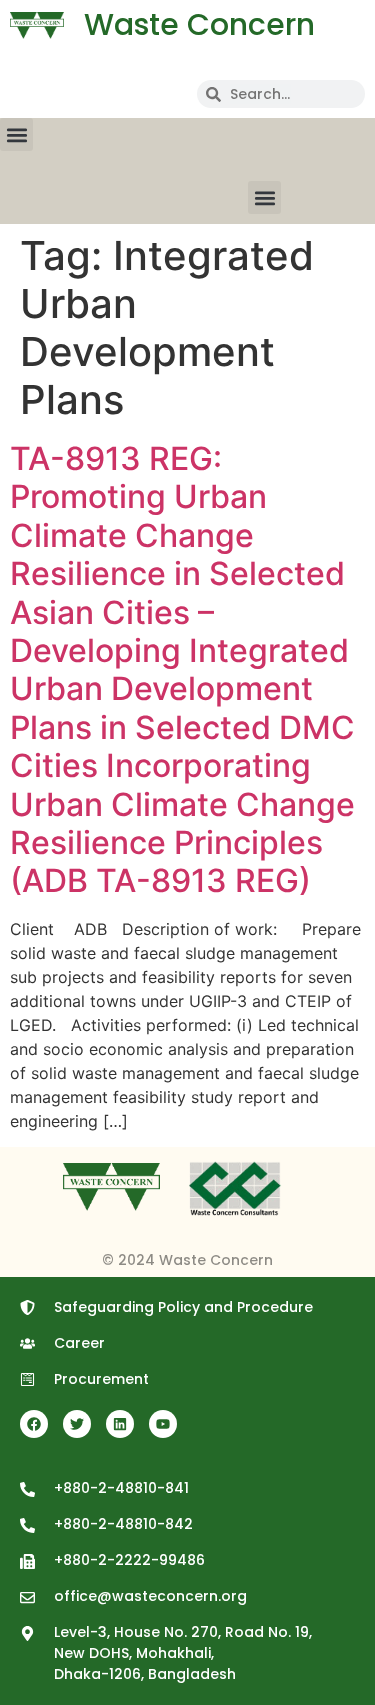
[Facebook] (34, 1424)
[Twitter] (77, 1424)
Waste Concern (199, 24)
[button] (16, 134)
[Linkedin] (120, 1424)
